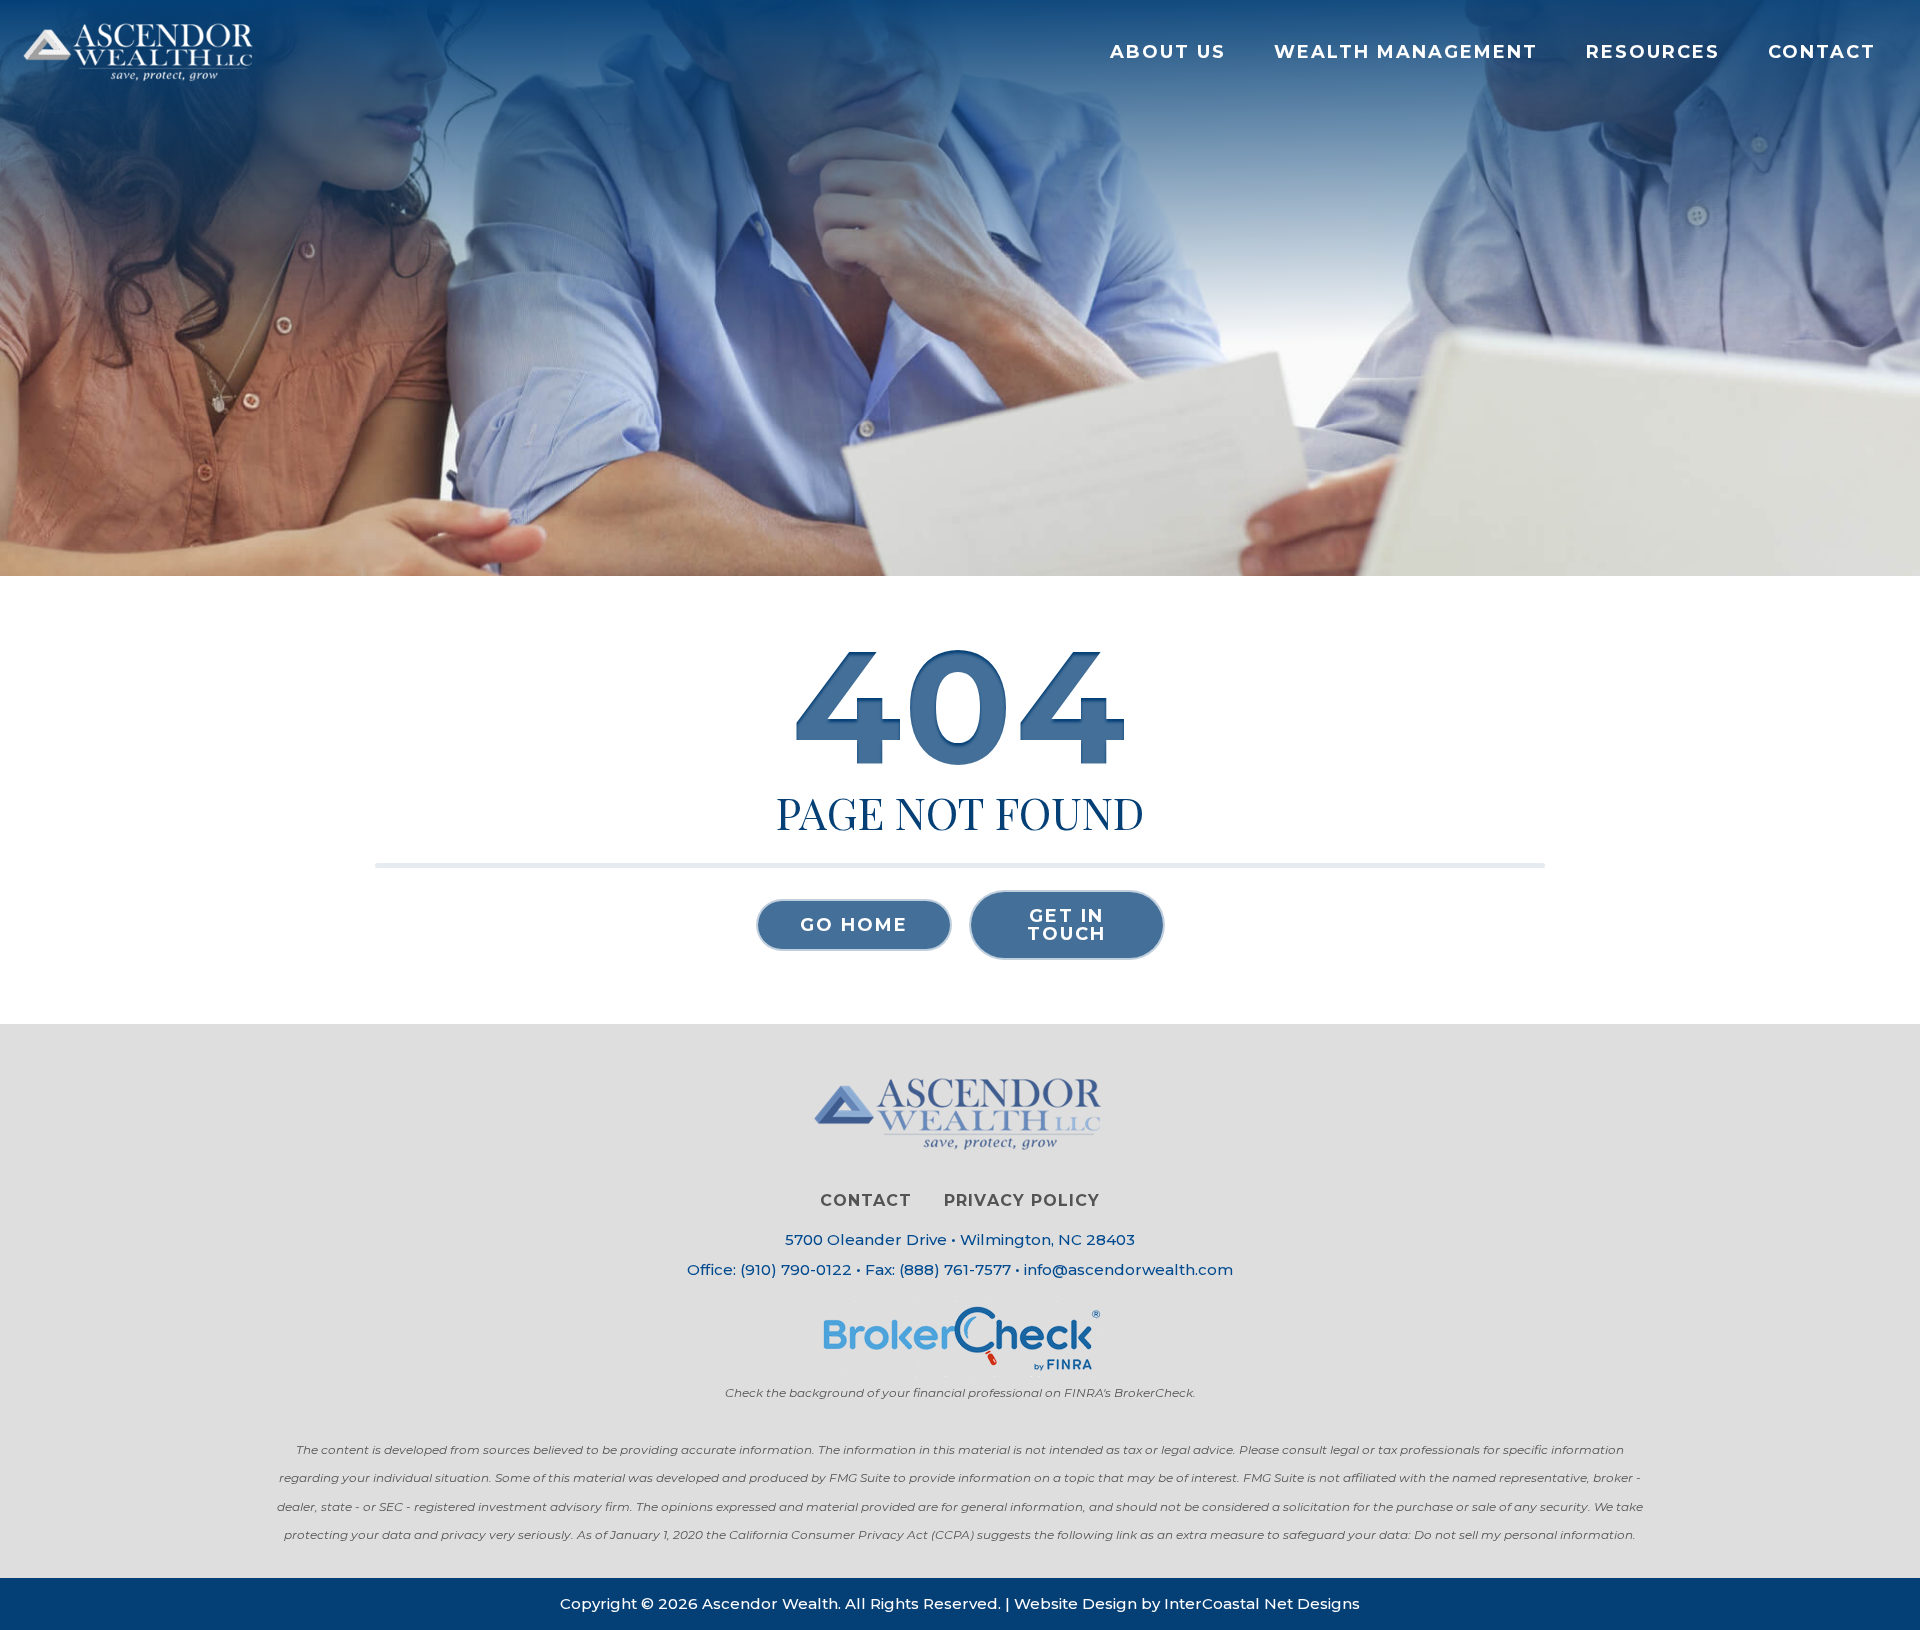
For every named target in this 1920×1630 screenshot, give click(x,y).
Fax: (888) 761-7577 (938, 1269)
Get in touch (1066, 925)
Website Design (1075, 1603)
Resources (1653, 52)
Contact (1822, 52)
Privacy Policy (1021, 1201)
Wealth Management (1406, 52)
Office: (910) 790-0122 (769, 1269)
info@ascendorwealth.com (1128, 1269)
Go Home (854, 925)
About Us (1168, 52)
